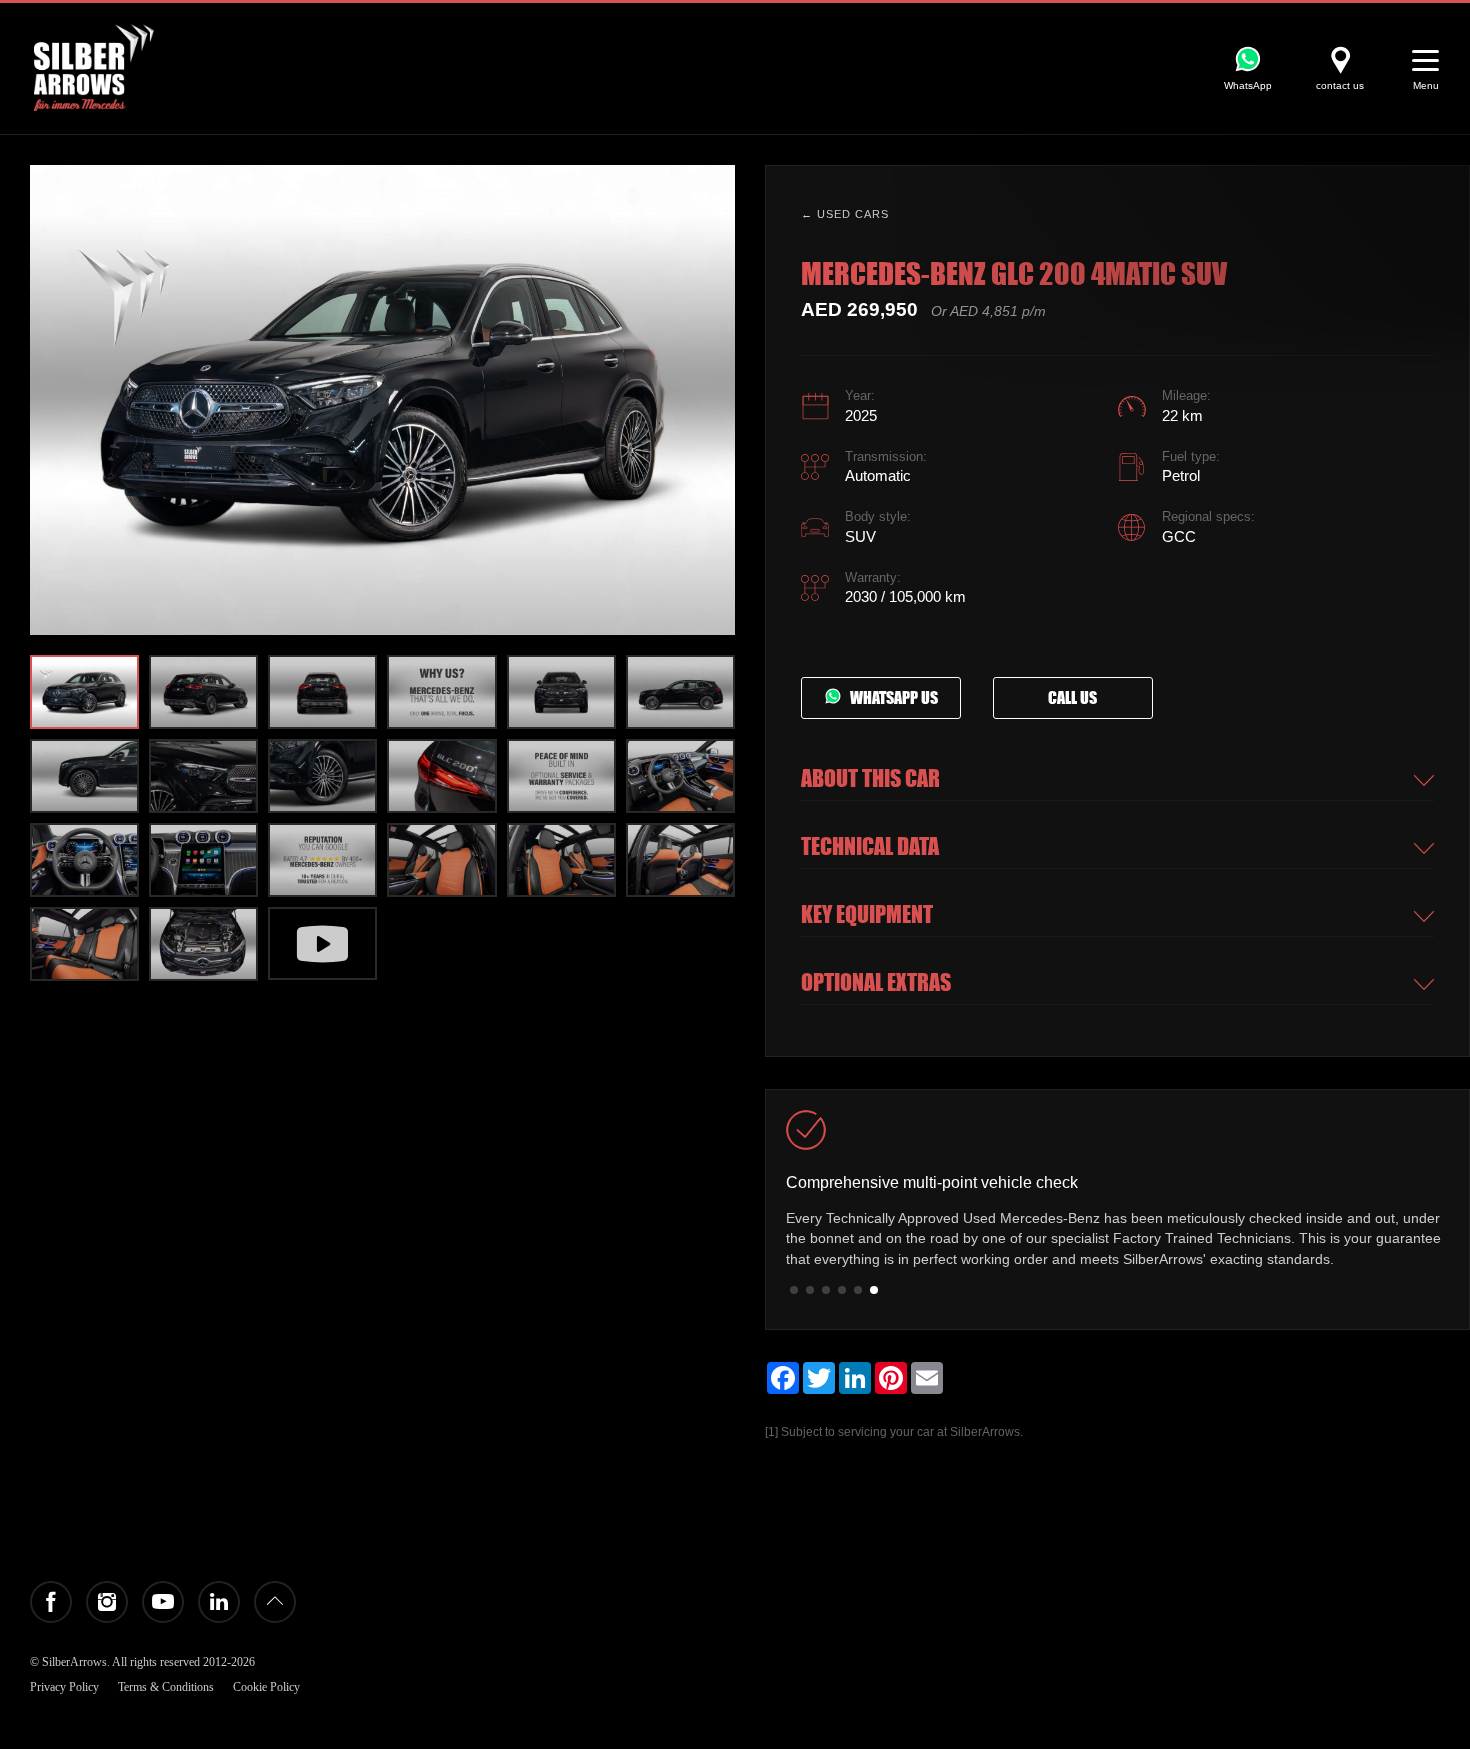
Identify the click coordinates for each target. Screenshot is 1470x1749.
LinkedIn (219, 1602)
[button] (715, 400)
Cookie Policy (266, 1687)
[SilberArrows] (94, 67)
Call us (1072, 698)
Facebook (51, 1602)
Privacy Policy (64, 1687)
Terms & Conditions (166, 1687)
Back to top (275, 1602)
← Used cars (845, 214)
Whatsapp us (889, 698)
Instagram (107, 1602)
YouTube (163, 1602)
